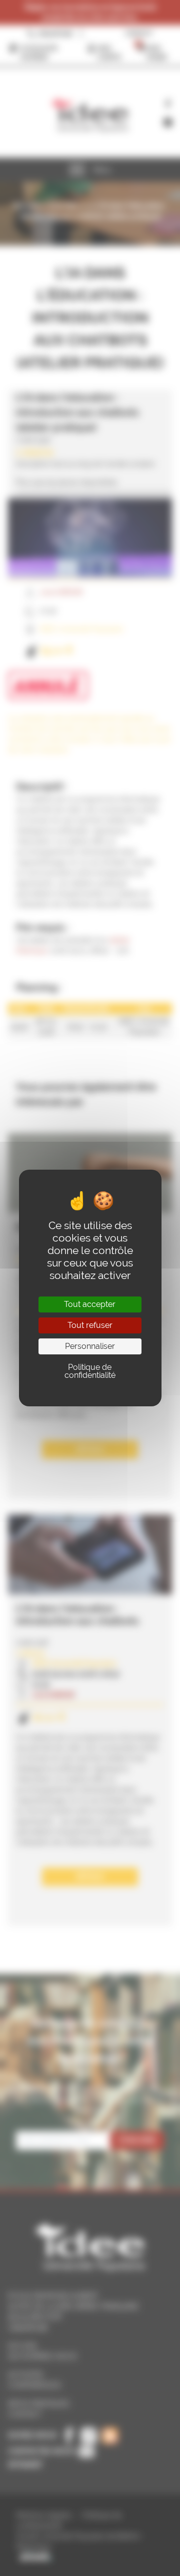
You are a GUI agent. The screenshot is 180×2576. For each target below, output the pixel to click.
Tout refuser (90, 1325)
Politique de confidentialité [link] (90, 1371)
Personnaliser (90, 1346)
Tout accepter (90, 1304)
